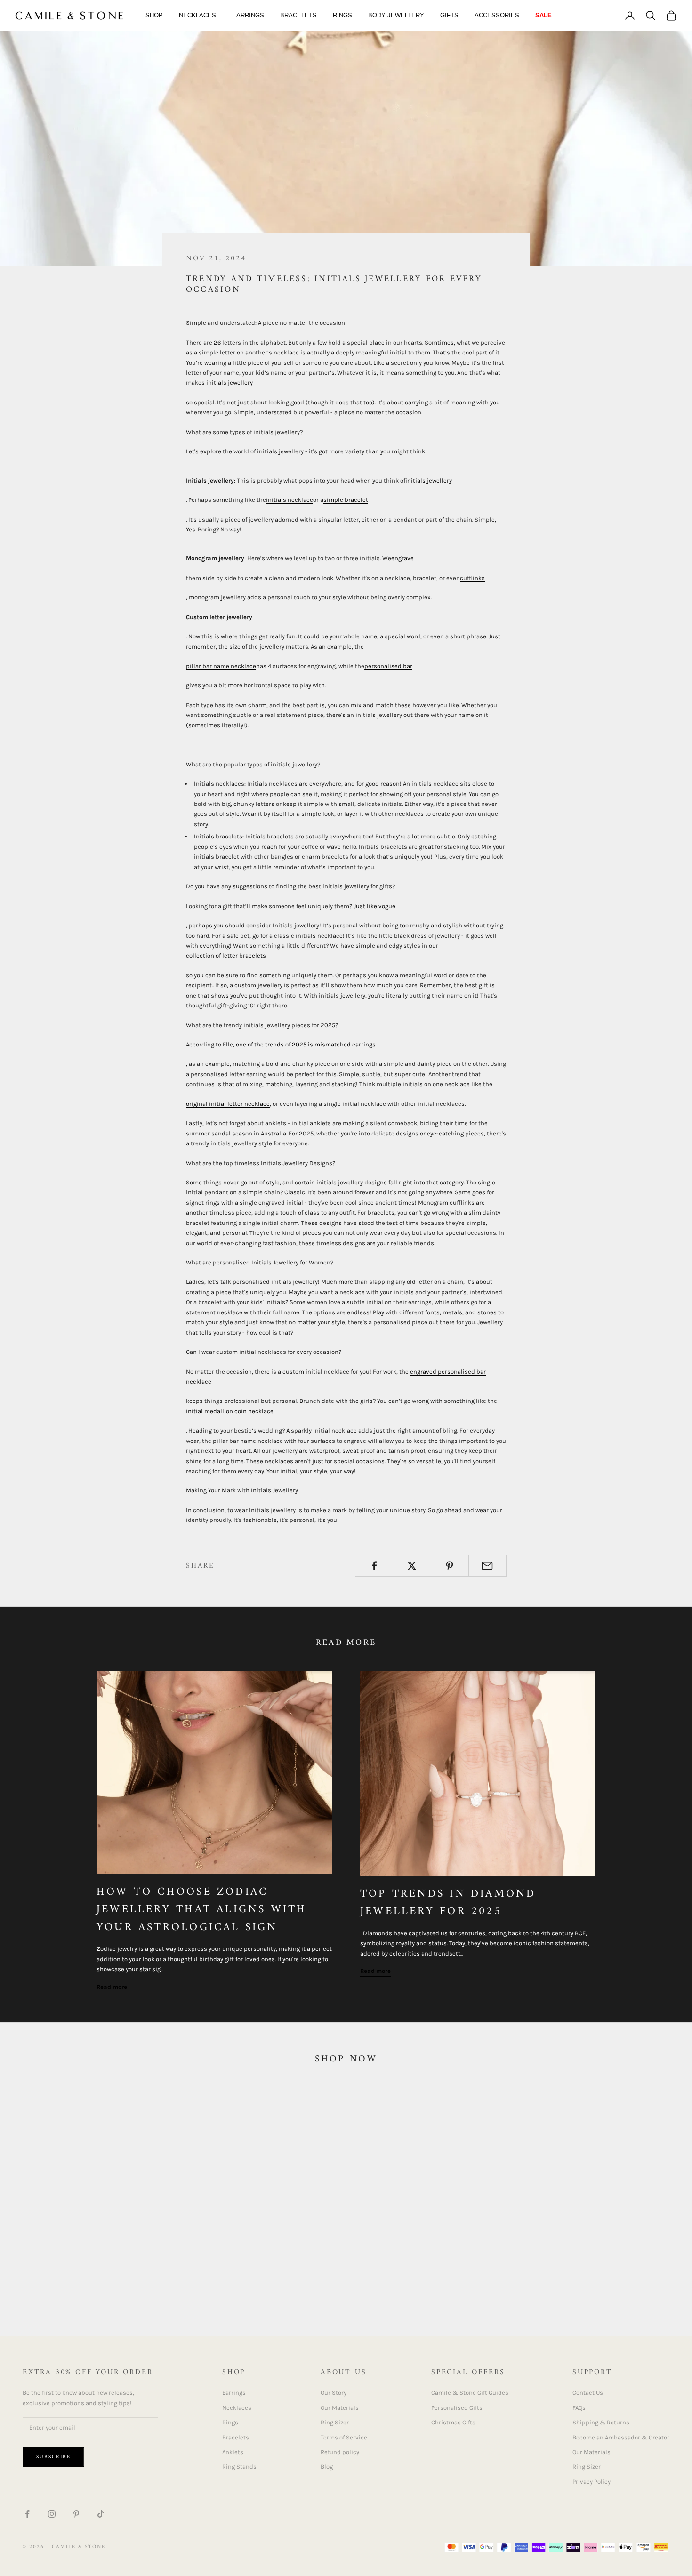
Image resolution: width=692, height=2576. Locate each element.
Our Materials (340, 2408)
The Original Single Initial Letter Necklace (85, 2274)
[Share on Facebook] (374, 1566)
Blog (327, 2467)
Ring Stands (239, 2467)
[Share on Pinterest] (450, 1566)
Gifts (449, 15)
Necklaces (197, 15)
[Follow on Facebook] (27, 2514)
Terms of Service (344, 2437)
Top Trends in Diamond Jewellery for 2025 (448, 1903)
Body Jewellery (396, 15)
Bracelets (298, 15)
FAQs (579, 2408)
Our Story (334, 2393)
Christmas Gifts (453, 2422)
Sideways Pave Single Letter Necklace (412, 2274)
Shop (154, 15)
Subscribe (53, 2457)
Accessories (497, 15)
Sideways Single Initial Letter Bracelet (585, 2274)
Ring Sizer (335, 2422)
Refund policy (340, 2452)
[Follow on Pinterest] (76, 2514)
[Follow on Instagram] (52, 2514)
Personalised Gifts (457, 2408)
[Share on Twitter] (412, 1566)
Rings (342, 15)
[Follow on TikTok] (101, 2514)
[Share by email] (487, 1566)
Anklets (233, 2452)
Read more (112, 1987)
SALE (543, 15)
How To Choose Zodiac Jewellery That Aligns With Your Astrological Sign (202, 1910)
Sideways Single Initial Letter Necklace (247, 2274)
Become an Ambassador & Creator (621, 2437)
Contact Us (588, 2393)
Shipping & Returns (601, 2422)
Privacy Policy (591, 2482)
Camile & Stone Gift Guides (470, 2393)
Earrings (248, 15)
